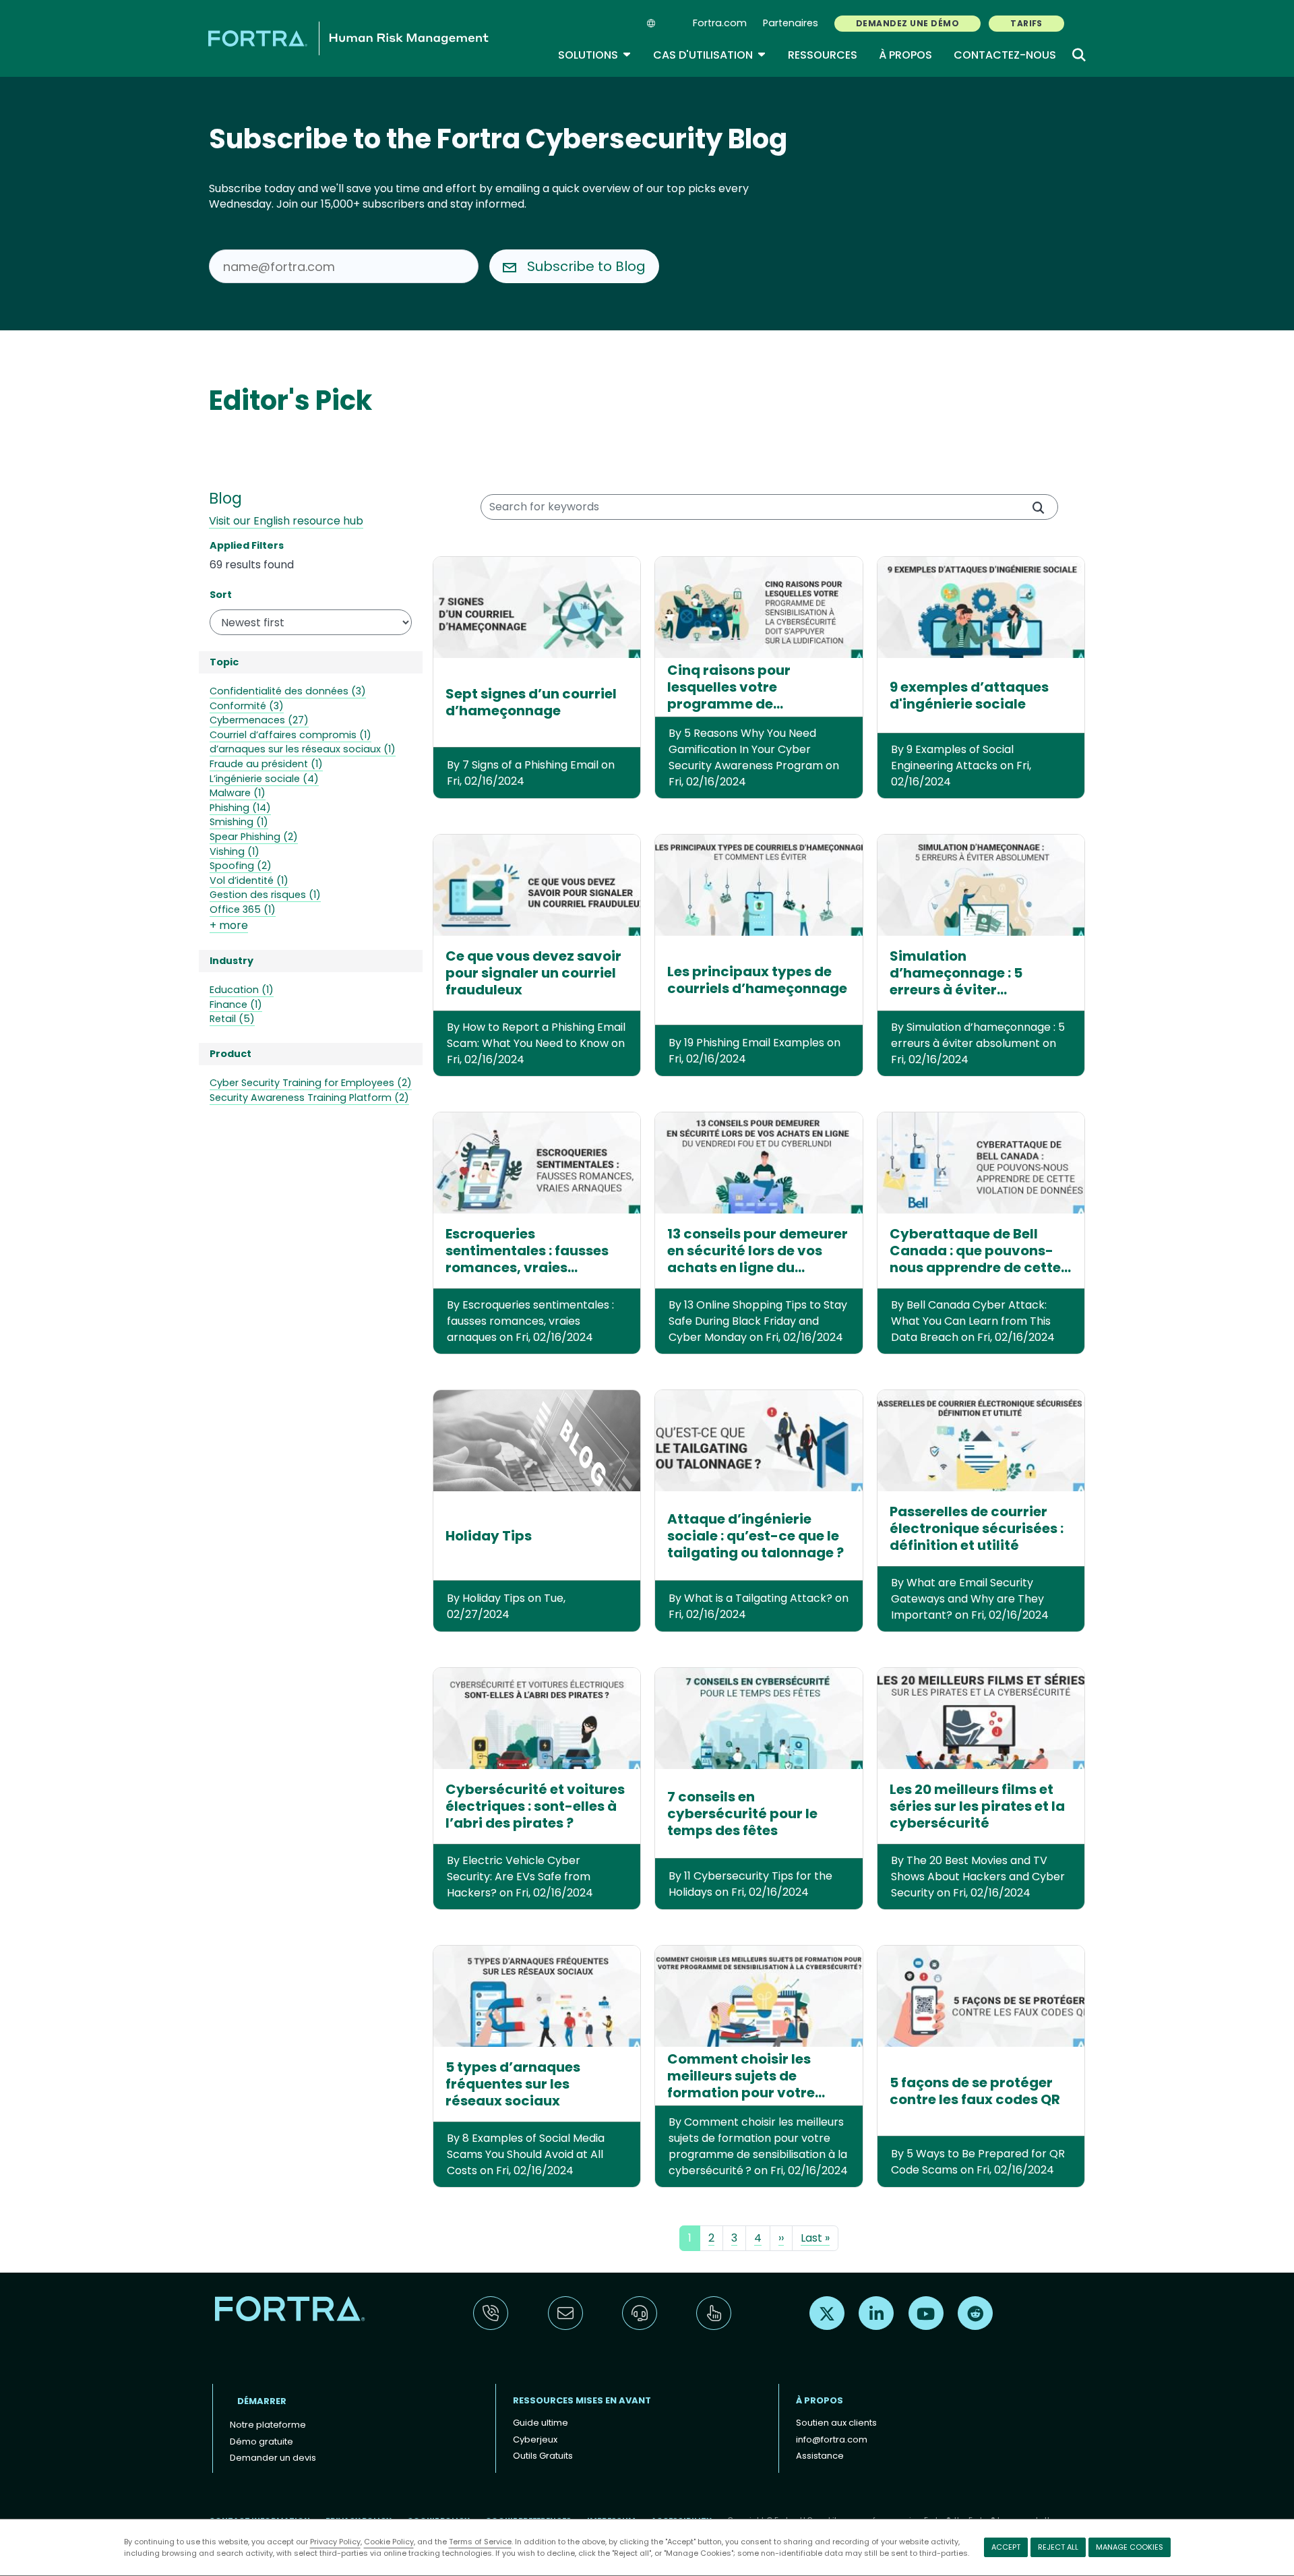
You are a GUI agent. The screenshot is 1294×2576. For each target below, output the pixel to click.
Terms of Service (480, 2542)
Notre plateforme (268, 2425)
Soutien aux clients (836, 2423)
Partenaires (791, 23)
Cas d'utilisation (710, 55)
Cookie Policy (389, 2542)
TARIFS (1026, 23)
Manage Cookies (1130, 2547)
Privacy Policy (335, 2542)
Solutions (595, 55)
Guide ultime (541, 2423)
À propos (905, 55)
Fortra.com (720, 23)
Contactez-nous (1005, 55)
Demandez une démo (907, 23)
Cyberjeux (535, 2439)
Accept (1006, 2547)
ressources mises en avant (582, 2400)
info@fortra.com (832, 2439)
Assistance (820, 2456)
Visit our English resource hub (286, 521)
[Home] (348, 38)
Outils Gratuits (543, 2456)
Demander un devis (273, 2458)
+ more (229, 925)
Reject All (1058, 2547)
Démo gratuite (261, 2442)
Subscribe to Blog (586, 266)
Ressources (823, 55)
